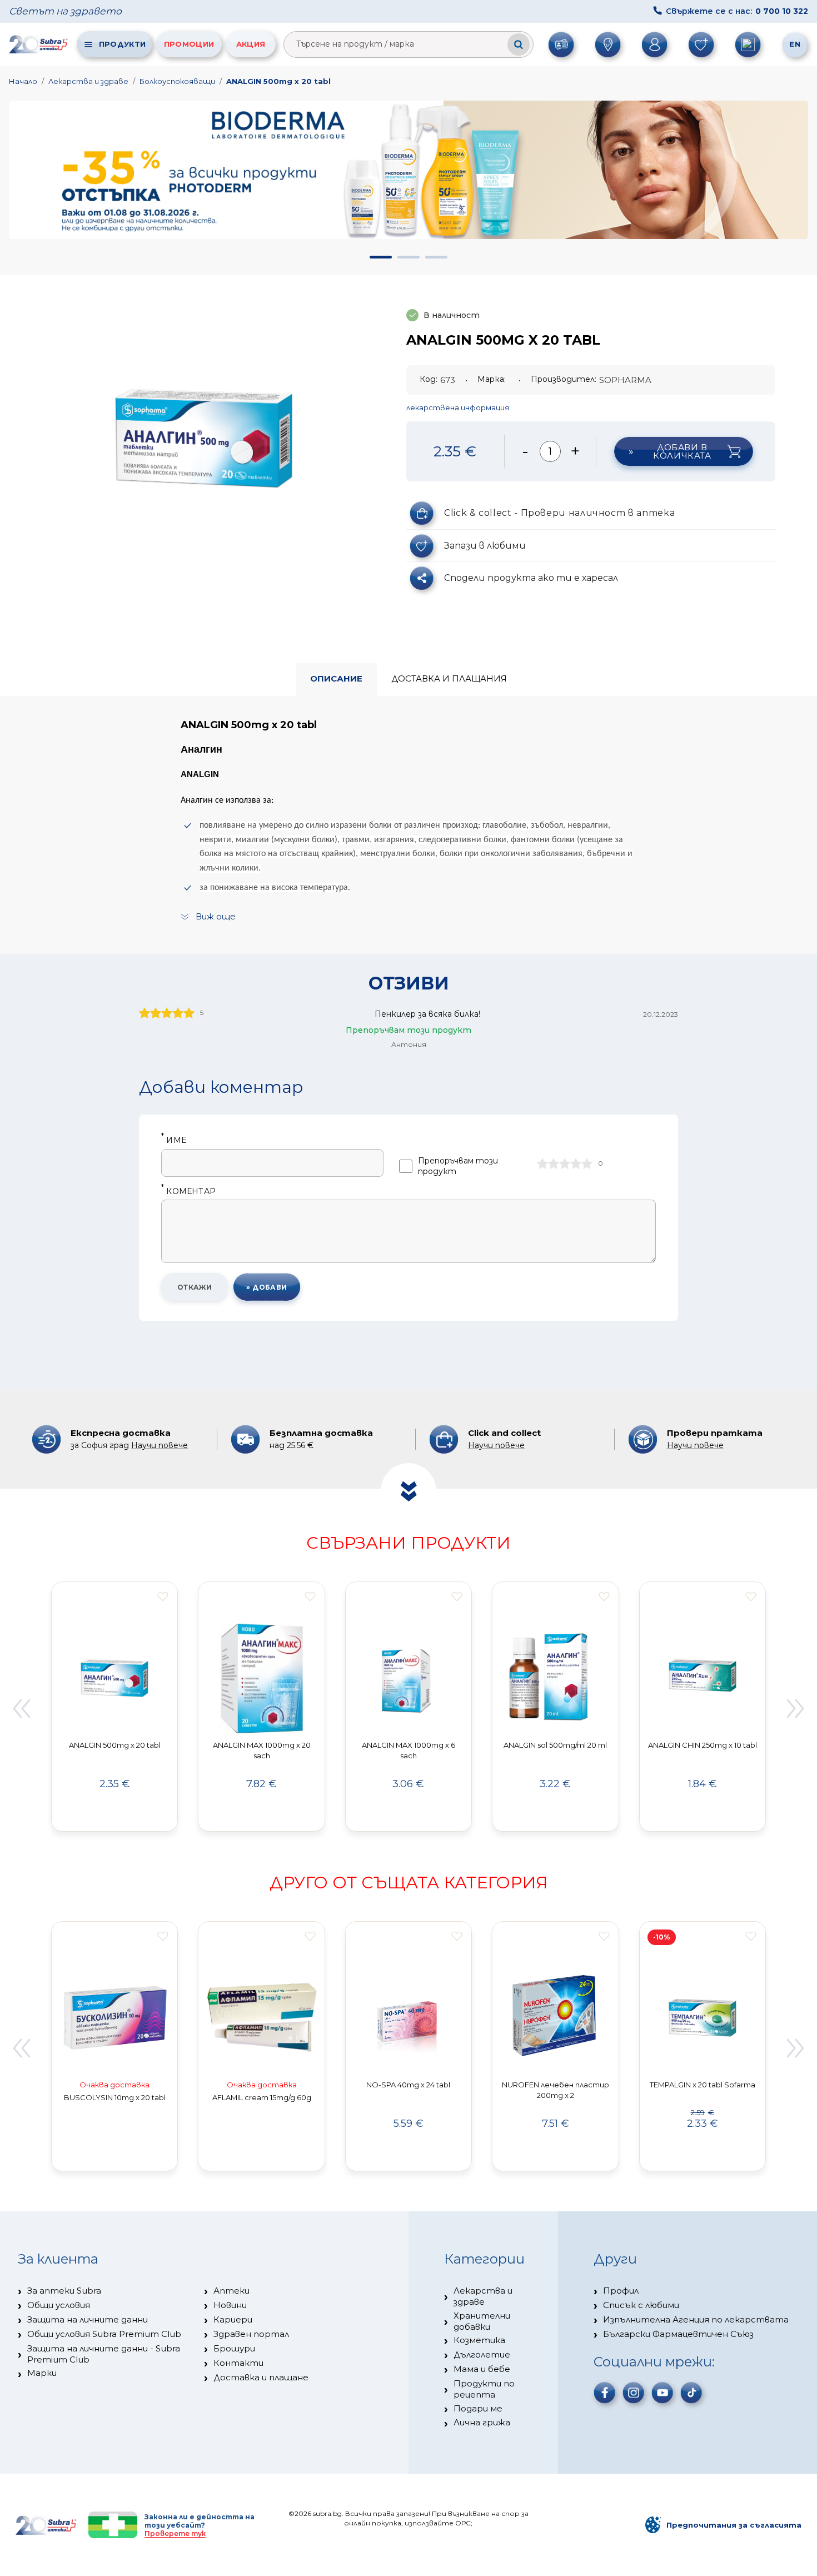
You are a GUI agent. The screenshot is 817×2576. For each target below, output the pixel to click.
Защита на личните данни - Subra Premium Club (104, 2354)
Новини (230, 2305)
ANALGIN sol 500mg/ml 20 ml (555, 1745)
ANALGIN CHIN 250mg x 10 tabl (703, 1745)
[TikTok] (691, 2393)
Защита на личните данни (88, 2319)
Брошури (234, 2348)
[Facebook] (605, 2393)
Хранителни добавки (482, 2321)
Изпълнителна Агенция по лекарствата (696, 2319)
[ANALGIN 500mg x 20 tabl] (204, 438)
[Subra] (39, 44)
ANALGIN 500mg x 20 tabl (278, 81)
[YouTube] (662, 2393)
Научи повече (160, 1445)
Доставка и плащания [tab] (449, 678)
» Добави (267, 1287)
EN (795, 44)
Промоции (189, 44)
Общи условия (59, 2305)
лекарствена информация (458, 407)
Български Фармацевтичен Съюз (678, 2334)
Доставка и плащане (261, 2377)
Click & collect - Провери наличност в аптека (559, 513)
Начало (23, 81)
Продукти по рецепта (484, 2389)
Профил (621, 2291)
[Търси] (519, 44)
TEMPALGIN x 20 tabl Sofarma (703, 2085)
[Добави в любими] (163, 1597)
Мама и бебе (482, 2369)
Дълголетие (482, 2354)
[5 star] (587, 1163)
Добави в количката (682, 451)
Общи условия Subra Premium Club (104, 2334)
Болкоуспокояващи (177, 81)
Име (174, 1140)
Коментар (188, 1192)
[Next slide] (796, 1708)
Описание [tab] (336, 678)
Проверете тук (175, 2533)
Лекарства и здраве (88, 81)
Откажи (195, 1287)
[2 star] (554, 1163)
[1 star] (542, 1163)
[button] (381, 257)
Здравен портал (251, 2334)
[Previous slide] (21, 1708)
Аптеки (231, 2291)
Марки (42, 2373)
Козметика (479, 2340)
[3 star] (565, 1163)
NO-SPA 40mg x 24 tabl (408, 2085)
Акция (251, 44)
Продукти (122, 44)
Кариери (233, 2319)
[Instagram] (634, 2393)
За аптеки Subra (64, 2291)
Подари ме (478, 2408)
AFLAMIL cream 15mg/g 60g (262, 2097)
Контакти (238, 2363)
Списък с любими (641, 2305)
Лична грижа (482, 2422)
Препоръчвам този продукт (458, 1166)
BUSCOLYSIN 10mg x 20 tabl (115, 2097)
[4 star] (576, 1163)
